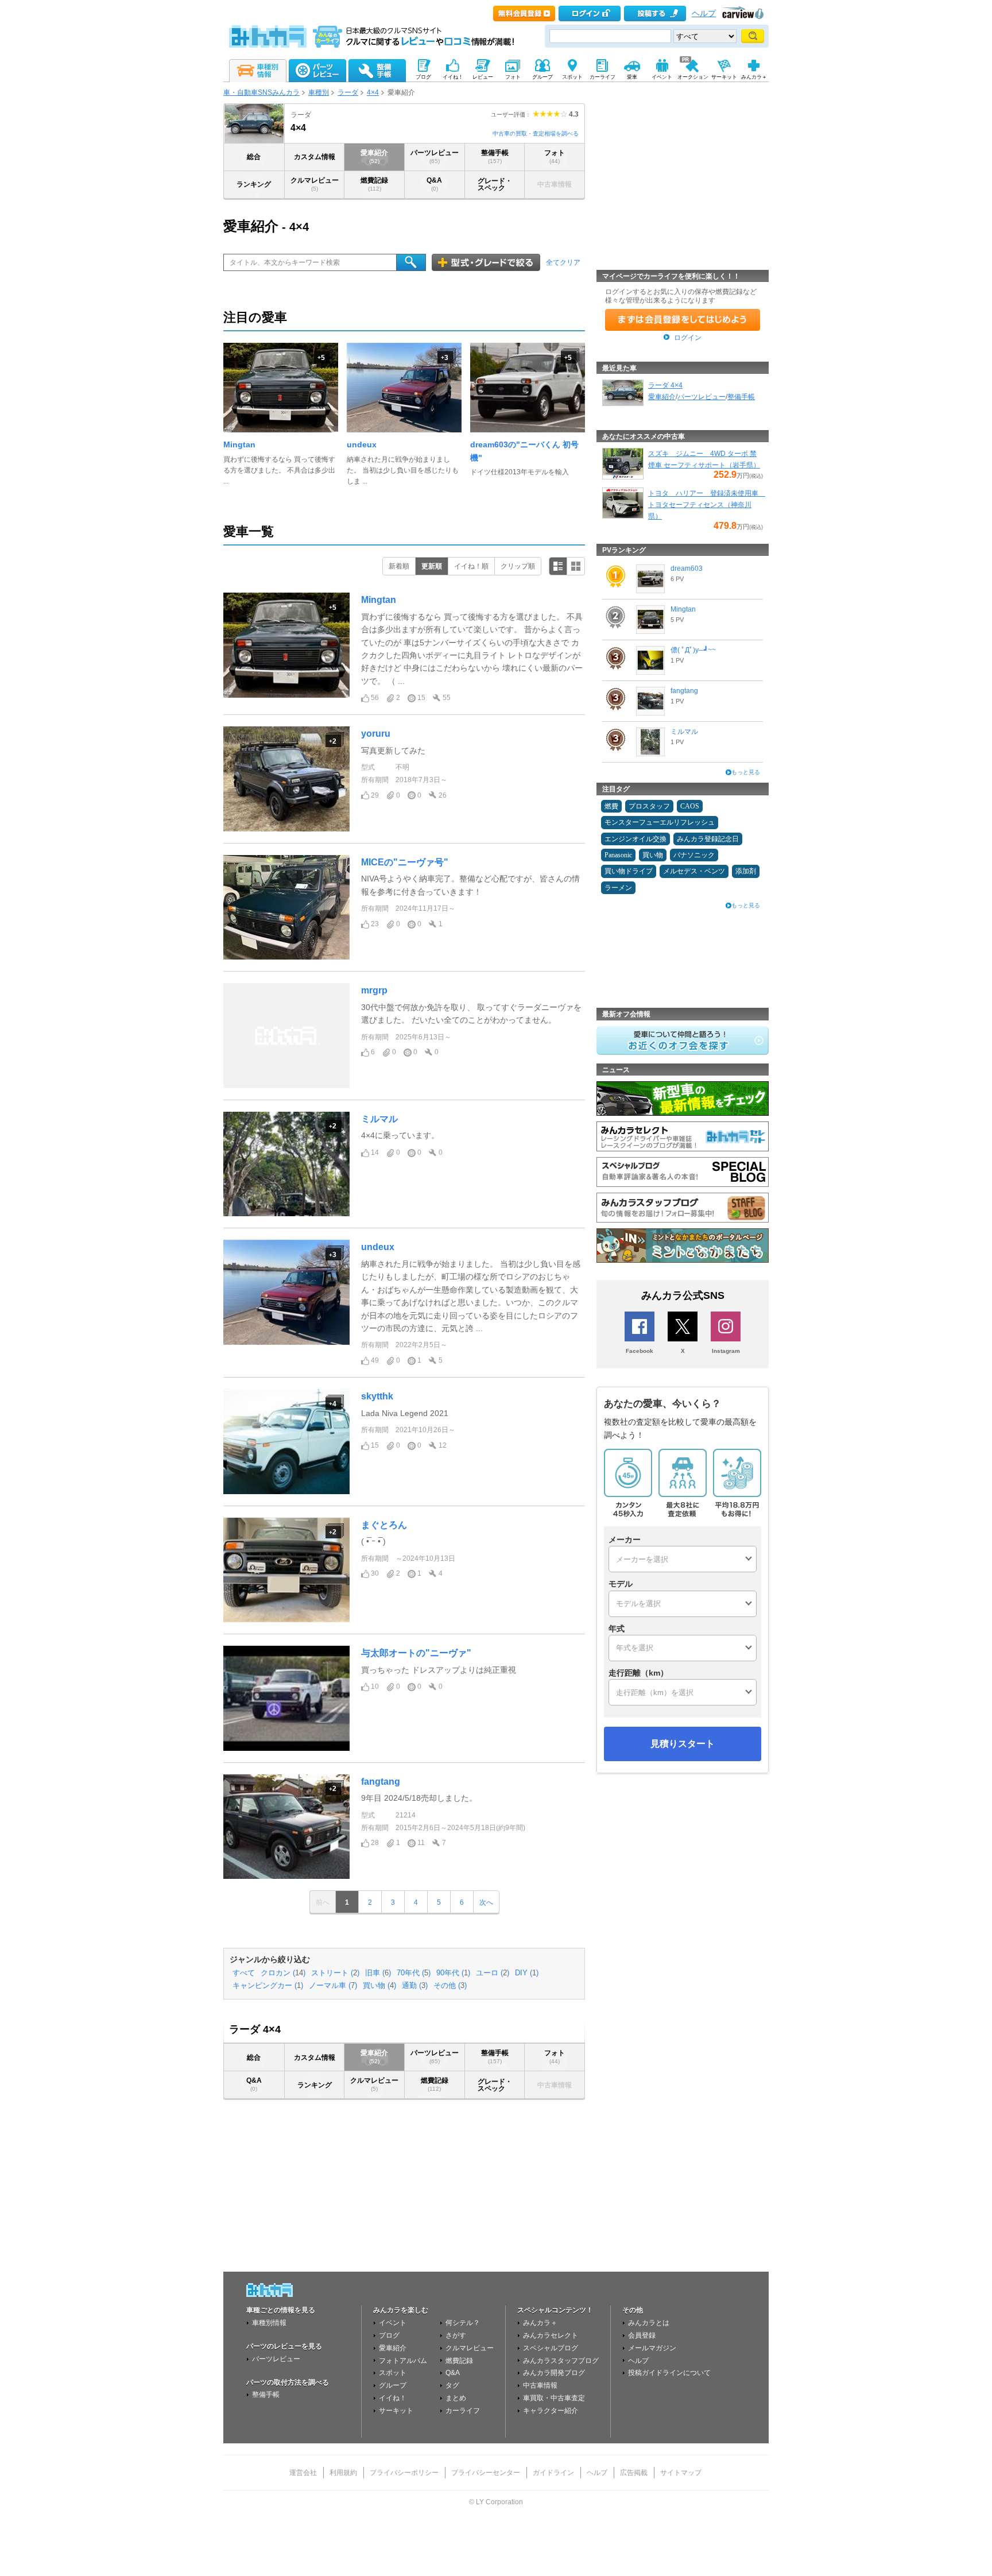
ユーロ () (493, 1973)
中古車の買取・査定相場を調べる (536, 134)
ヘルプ (704, 13)
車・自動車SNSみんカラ (261, 92)
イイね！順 (471, 566)
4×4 (373, 92)
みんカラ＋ (540, 2323)
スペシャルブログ (551, 2348)
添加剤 (746, 871)
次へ (486, 1902)
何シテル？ (463, 2323)
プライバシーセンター (486, 2473)
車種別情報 (269, 2323)
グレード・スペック (495, 184)
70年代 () (414, 1973)
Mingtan (239, 444)
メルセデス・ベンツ (694, 871)
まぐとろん (384, 1525)
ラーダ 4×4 (665, 385)
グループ (393, 2385)
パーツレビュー (435, 156)
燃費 (611, 806)
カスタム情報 (315, 157)
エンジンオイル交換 (635, 839)
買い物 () (379, 1986)
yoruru (376, 734)
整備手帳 (495, 156)
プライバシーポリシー (404, 2473)
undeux (362, 444)
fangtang (381, 1782)
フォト (555, 156)
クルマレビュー (315, 184)
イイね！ (393, 2398)
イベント (393, 2323)
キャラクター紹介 (551, 2411)
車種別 (319, 92)
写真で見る (576, 566)
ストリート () (335, 1973)
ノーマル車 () (333, 1986)
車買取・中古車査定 (554, 2398)
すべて (244, 1973)
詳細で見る (558, 566)
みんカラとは (649, 2323)
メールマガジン (652, 2348)
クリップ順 (518, 566)
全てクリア (563, 262)
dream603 (687, 568)
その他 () (450, 1986)
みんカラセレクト (551, 2335)
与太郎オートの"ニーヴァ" (416, 1653)
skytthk (377, 1396)
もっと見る (746, 772)
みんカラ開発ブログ (554, 2373)
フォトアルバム (403, 2361)
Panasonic (618, 855)
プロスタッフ (649, 806)
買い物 (653, 855)
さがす (456, 2335)
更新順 (432, 566)
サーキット (396, 2411)
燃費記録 (374, 184)
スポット (393, 2373)
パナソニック (694, 855)
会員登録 (642, 2335)
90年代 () (453, 1973)
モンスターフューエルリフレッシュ (660, 822)
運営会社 (303, 2473)
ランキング (254, 184)
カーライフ (463, 2411)
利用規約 (343, 2473)
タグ (452, 2385)
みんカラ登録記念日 (708, 839)
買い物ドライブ (629, 871)
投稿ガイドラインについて (669, 2373)
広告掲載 (634, 2473)
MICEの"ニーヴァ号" (405, 862)
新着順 (399, 566)
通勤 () (415, 1986)
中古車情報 (540, 2385)
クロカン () (283, 1973)
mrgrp (374, 990)
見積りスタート (683, 1744)
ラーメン (618, 888)
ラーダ (348, 92)
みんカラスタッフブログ (561, 2361)
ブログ (389, 2335)
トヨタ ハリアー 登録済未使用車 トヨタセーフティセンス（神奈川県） (707, 505)
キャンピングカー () (268, 1986)
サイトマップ (681, 2473)
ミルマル (379, 1119)
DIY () (527, 1973)
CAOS (690, 806)
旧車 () (378, 1973)
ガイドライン (553, 2473)
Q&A (434, 184)
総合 (254, 157)
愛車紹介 (374, 156)
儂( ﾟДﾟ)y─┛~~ (693, 650)
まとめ (456, 2398)
